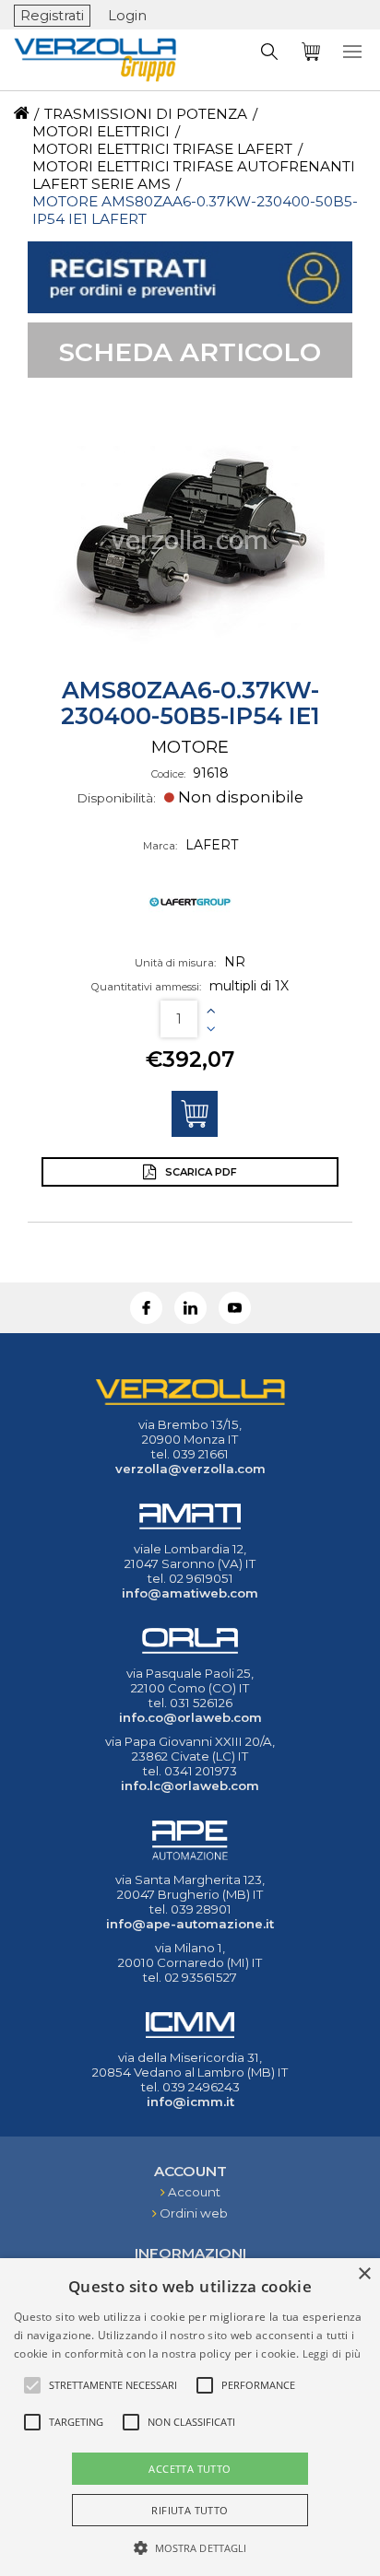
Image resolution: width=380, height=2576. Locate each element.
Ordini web (194, 2213)
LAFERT (212, 845)
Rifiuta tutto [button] (190, 2510)
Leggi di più (332, 2354)
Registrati (52, 16)
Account (194, 2192)
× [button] (364, 2274)
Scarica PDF (200, 1172)
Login (127, 16)
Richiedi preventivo (195, 1114)
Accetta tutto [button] (190, 2469)
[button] (190, 2547)
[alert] (190, 2417)
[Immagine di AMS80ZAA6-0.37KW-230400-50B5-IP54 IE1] (190, 540)
